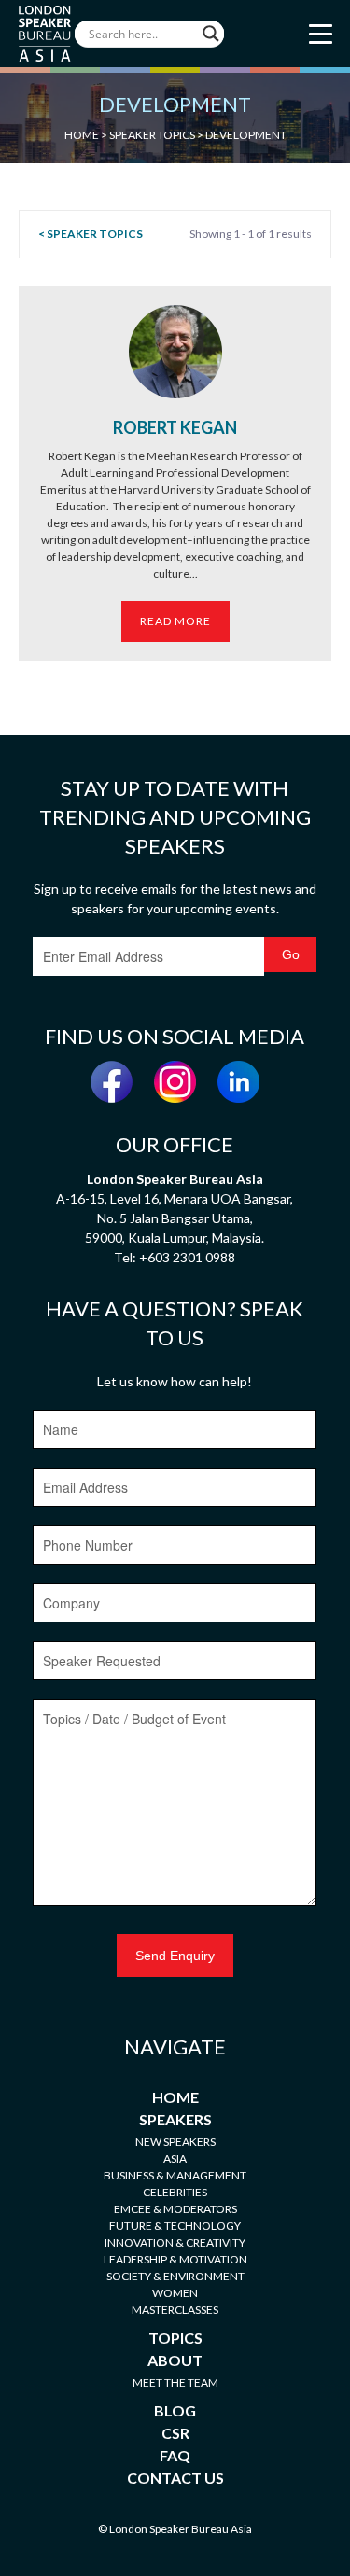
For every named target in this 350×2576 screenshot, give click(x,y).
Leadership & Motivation (175, 2259)
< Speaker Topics (91, 234)
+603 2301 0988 (187, 1257)
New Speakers (175, 2142)
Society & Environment (175, 2276)
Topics (175, 2338)
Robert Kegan (175, 427)
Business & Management (175, 2175)
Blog (175, 2410)
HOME (82, 135)
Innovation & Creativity (175, 2242)
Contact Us (175, 2478)
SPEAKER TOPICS (152, 135)
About (175, 2360)
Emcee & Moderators (175, 2209)
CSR (175, 2433)
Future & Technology (175, 2226)
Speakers (175, 2119)
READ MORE (175, 621)
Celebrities (175, 2192)
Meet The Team (175, 2382)
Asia (175, 2158)
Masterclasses (175, 2310)
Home (175, 2097)
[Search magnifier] (211, 34)
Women (175, 2293)
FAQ (175, 2455)
